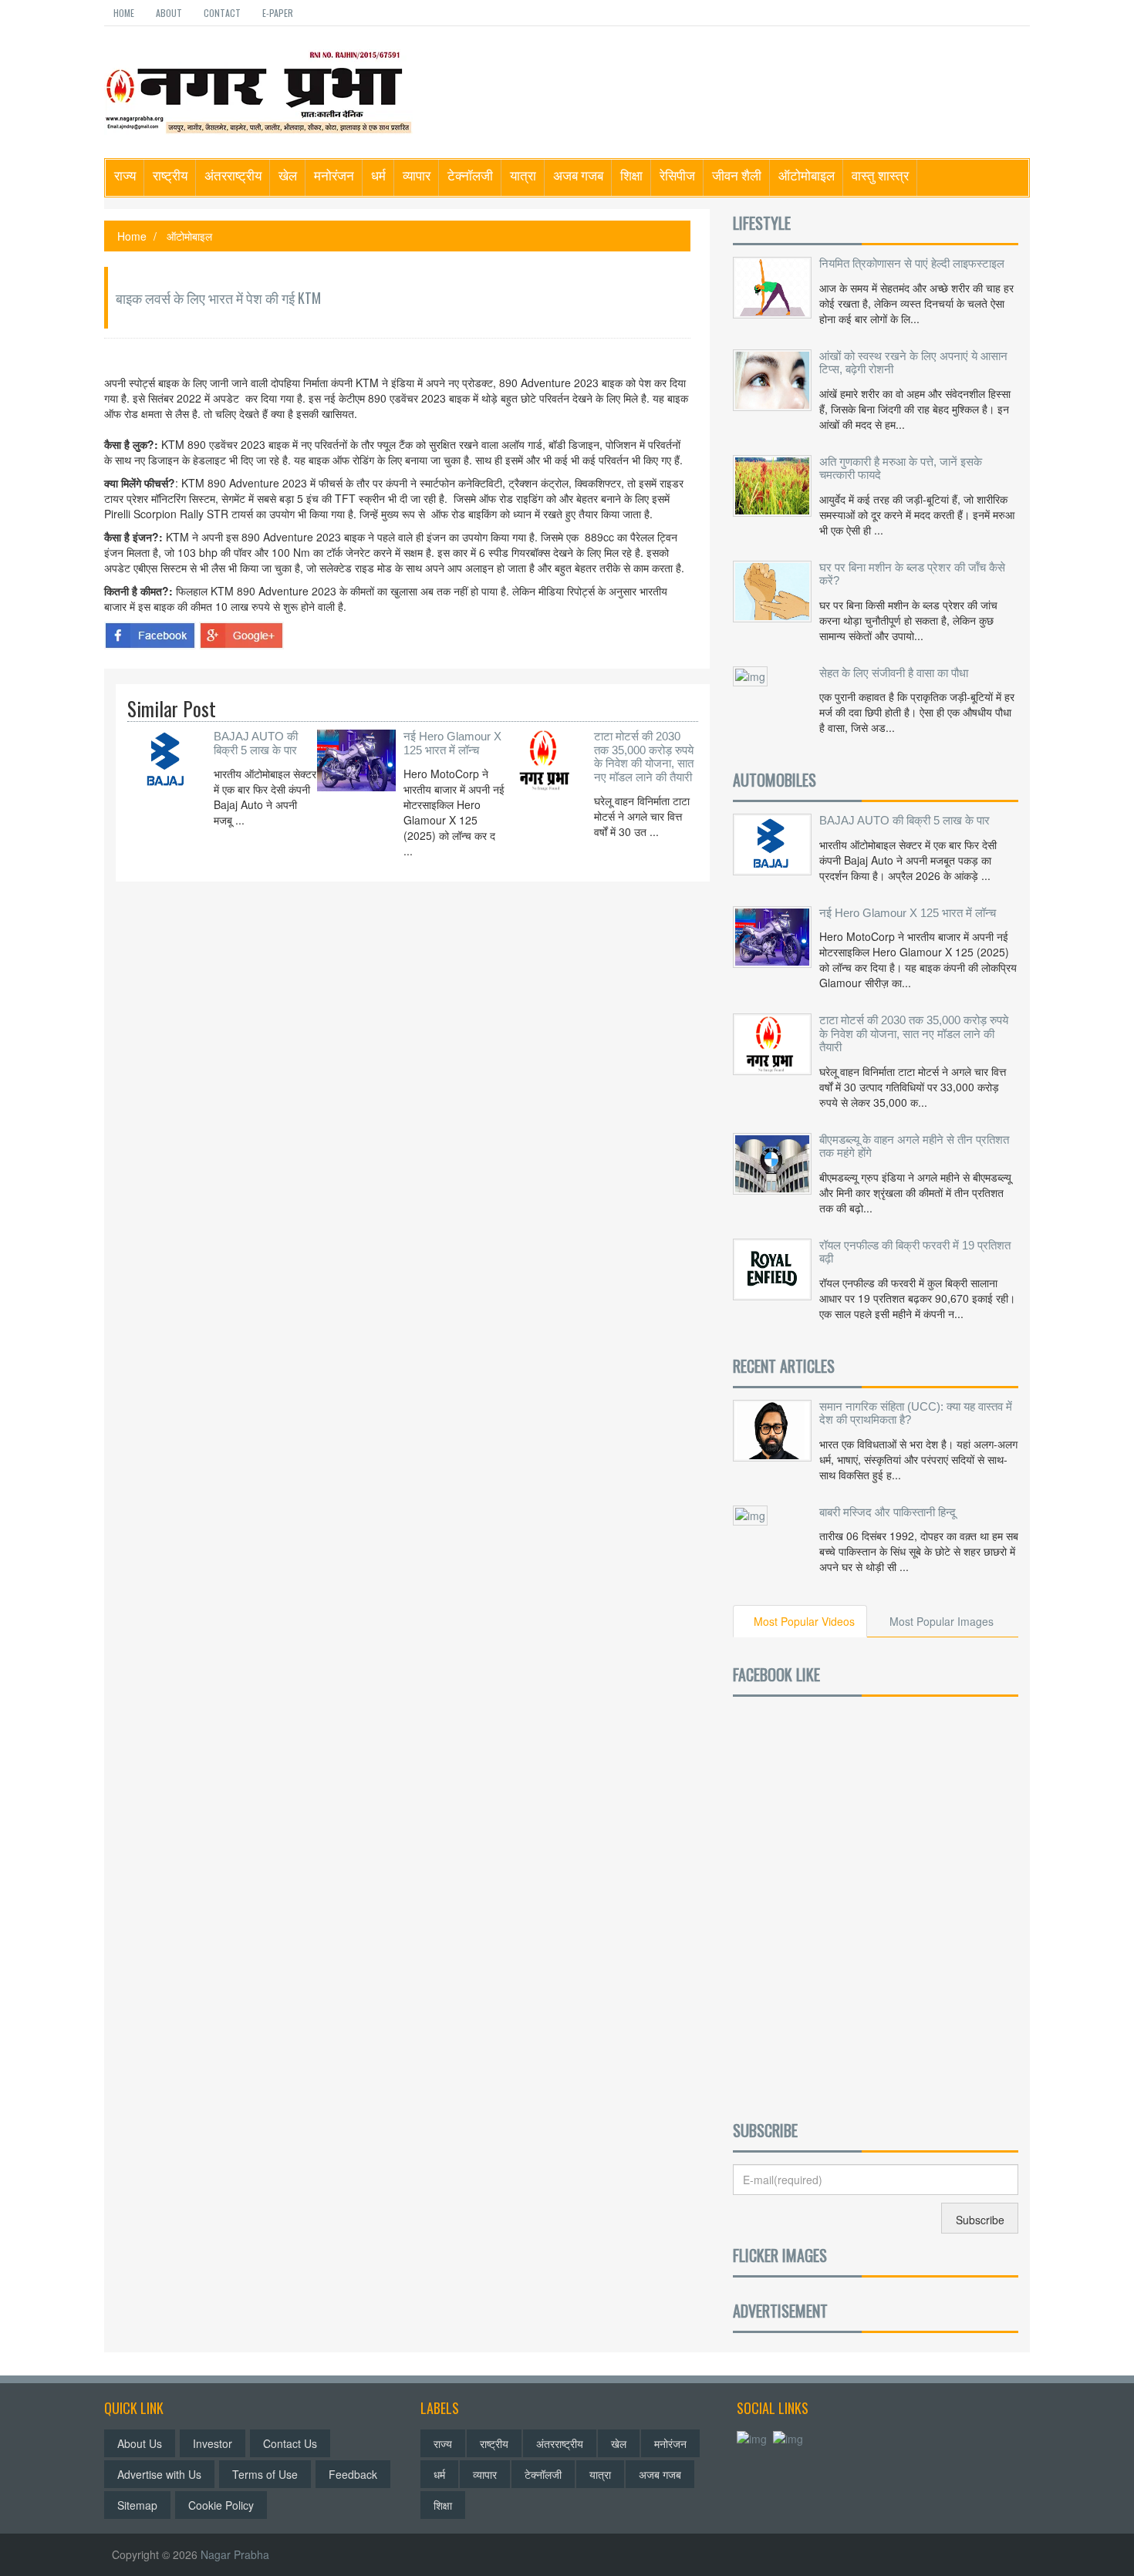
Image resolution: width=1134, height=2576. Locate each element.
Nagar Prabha (235, 2554)
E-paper (278, 13)
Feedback (353, 2474)
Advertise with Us (159, 2474)
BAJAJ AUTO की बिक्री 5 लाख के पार (256, 743)
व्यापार (417, 175)
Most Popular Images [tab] (942, 1621)
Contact (222, 13)
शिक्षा (631, 175)
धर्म (378, 175)
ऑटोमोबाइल (807, 175)
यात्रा (523, 175)
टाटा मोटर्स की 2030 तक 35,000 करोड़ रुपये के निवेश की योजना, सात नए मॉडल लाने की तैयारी (644, 757)
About (169, 13)
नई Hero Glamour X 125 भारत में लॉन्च (452, 743)
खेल (288, 175)
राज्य (125, 175)
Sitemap (137, 2505)
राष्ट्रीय (170, 175)
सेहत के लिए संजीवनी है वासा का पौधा (894, 673)
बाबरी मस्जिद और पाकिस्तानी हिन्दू (888, 1512)
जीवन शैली (737, 175)
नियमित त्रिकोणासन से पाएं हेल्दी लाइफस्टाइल (912, 263)
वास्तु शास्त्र (880, 175)
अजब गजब (578, 175)
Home (124, 13)
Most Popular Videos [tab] (804, 1621)
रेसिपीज (677, 175)
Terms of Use (265, 2474)
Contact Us (290, 2443)
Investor (213, 2443)
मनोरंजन (334, 175)
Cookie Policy (221, 2505)
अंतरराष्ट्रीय (233, 175)
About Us (140, 2443)
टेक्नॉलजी (470, 175)
